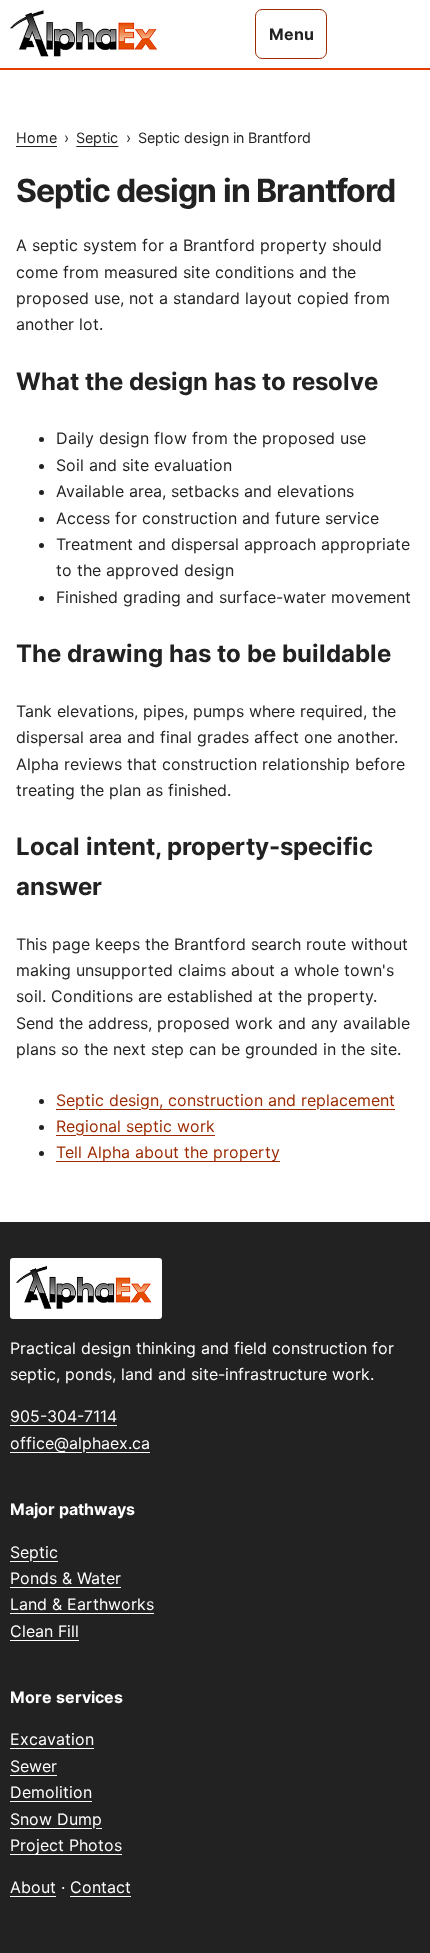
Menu (291, 34)
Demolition (51, 1792)
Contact (100, 1887)
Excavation (52, 1739)
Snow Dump (56, 1819)
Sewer (33, 1766)
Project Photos (66, 1845)
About (33, 1887)
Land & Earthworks (82, 1604)
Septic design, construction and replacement (225, 1100)
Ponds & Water (65, 1578)
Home (36, 137)
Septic (97, 137)
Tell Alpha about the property (168, 1152)
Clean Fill (44, 1631)
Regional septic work (135, 1126)
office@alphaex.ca (80, 1443)
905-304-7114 (63, 1416)
